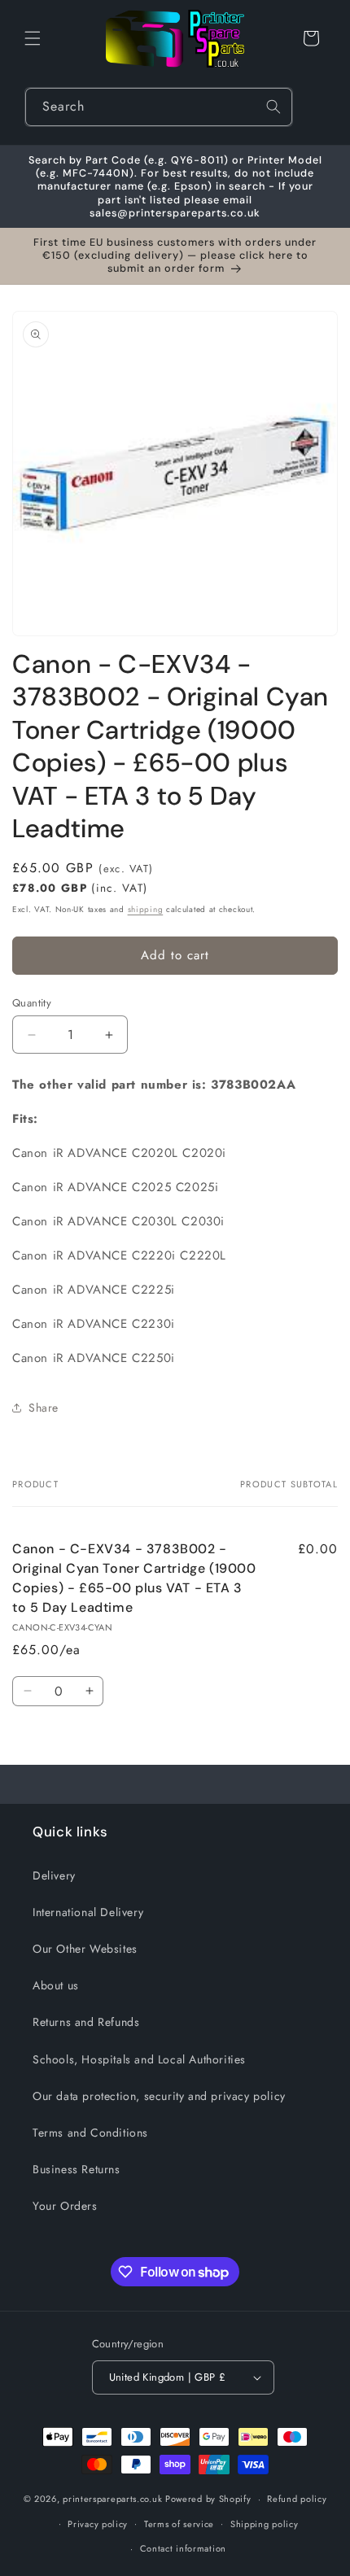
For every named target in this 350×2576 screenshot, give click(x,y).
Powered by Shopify (208, 2499)
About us (56, 1985)
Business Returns (77, 2169)
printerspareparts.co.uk (112, 2499)
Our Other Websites (85, 1949)
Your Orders (65, 2206)
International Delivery (88, 1912)
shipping (146, 909)
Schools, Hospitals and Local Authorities (139, 2059)
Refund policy (297, 2499)
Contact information (183, 2548)
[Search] (273, 107)
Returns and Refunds (86, 2022)
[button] (33, 38)
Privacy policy (98, 2524)
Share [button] (44, 1408)
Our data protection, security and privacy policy (159, 2096)
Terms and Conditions (90, 2133)
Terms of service (179, 2524)
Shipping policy (265, 2524)
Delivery (54, 1875)
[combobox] (159, 107)
